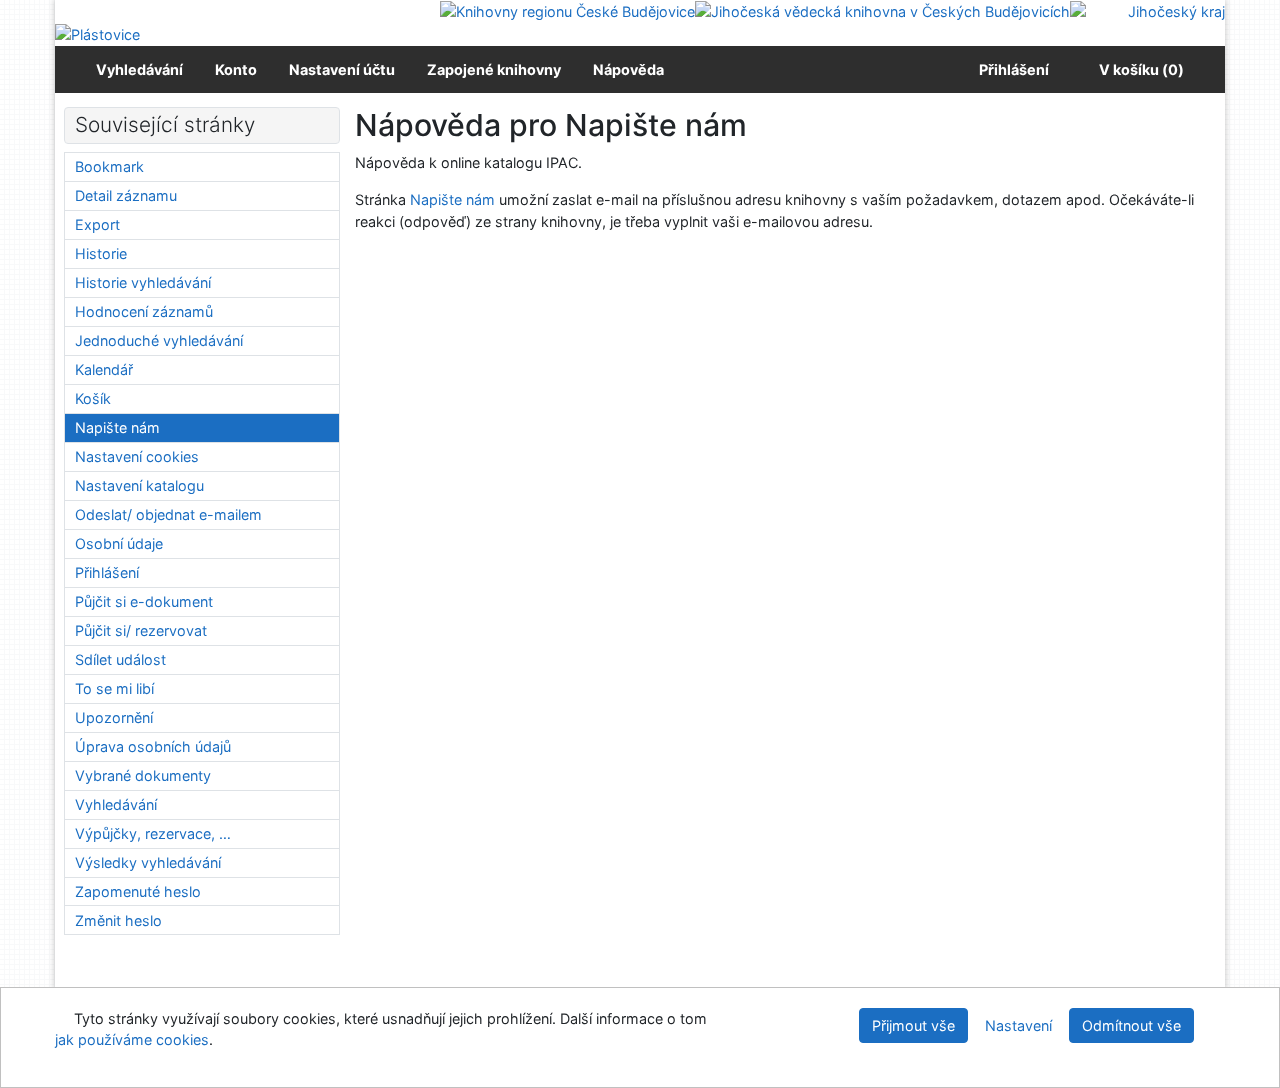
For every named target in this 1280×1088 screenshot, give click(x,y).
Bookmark (109, 166)
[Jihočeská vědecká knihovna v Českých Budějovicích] (882, 10)
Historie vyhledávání (143, 282)
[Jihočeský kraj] (1147, 10)
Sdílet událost (120, 659)
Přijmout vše (913, 1025)
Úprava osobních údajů (153, 746)
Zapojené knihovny (494, 69)
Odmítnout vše (1131, 1025)
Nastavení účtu (342, 69)
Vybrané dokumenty (143, 775)
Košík (93, 398)
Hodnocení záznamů (144, 311)
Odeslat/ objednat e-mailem (168, 514)
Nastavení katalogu (139, 485)
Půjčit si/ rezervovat (141, 630)
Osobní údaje (119, 543)
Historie (101, 253)
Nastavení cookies (137, 456)
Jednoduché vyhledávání (159, 340)
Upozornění (114, 717)
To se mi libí (114, 688)
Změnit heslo (118, 920)
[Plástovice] (97, 33)
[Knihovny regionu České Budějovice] (567, 10)
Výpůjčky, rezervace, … (153, 833)
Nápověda (628, 69)
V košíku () (1141, 69)
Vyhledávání (139, 69)
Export (97, 224)
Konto (236, 69)
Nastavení (1018, 1025)
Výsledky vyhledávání (148, 862)
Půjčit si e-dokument (144, 601)
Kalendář (104, 369)
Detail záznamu (126, 195)
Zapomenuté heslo (138, 891)
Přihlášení (1011, 69)
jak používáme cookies (132, 1039)
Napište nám (452, 199)
